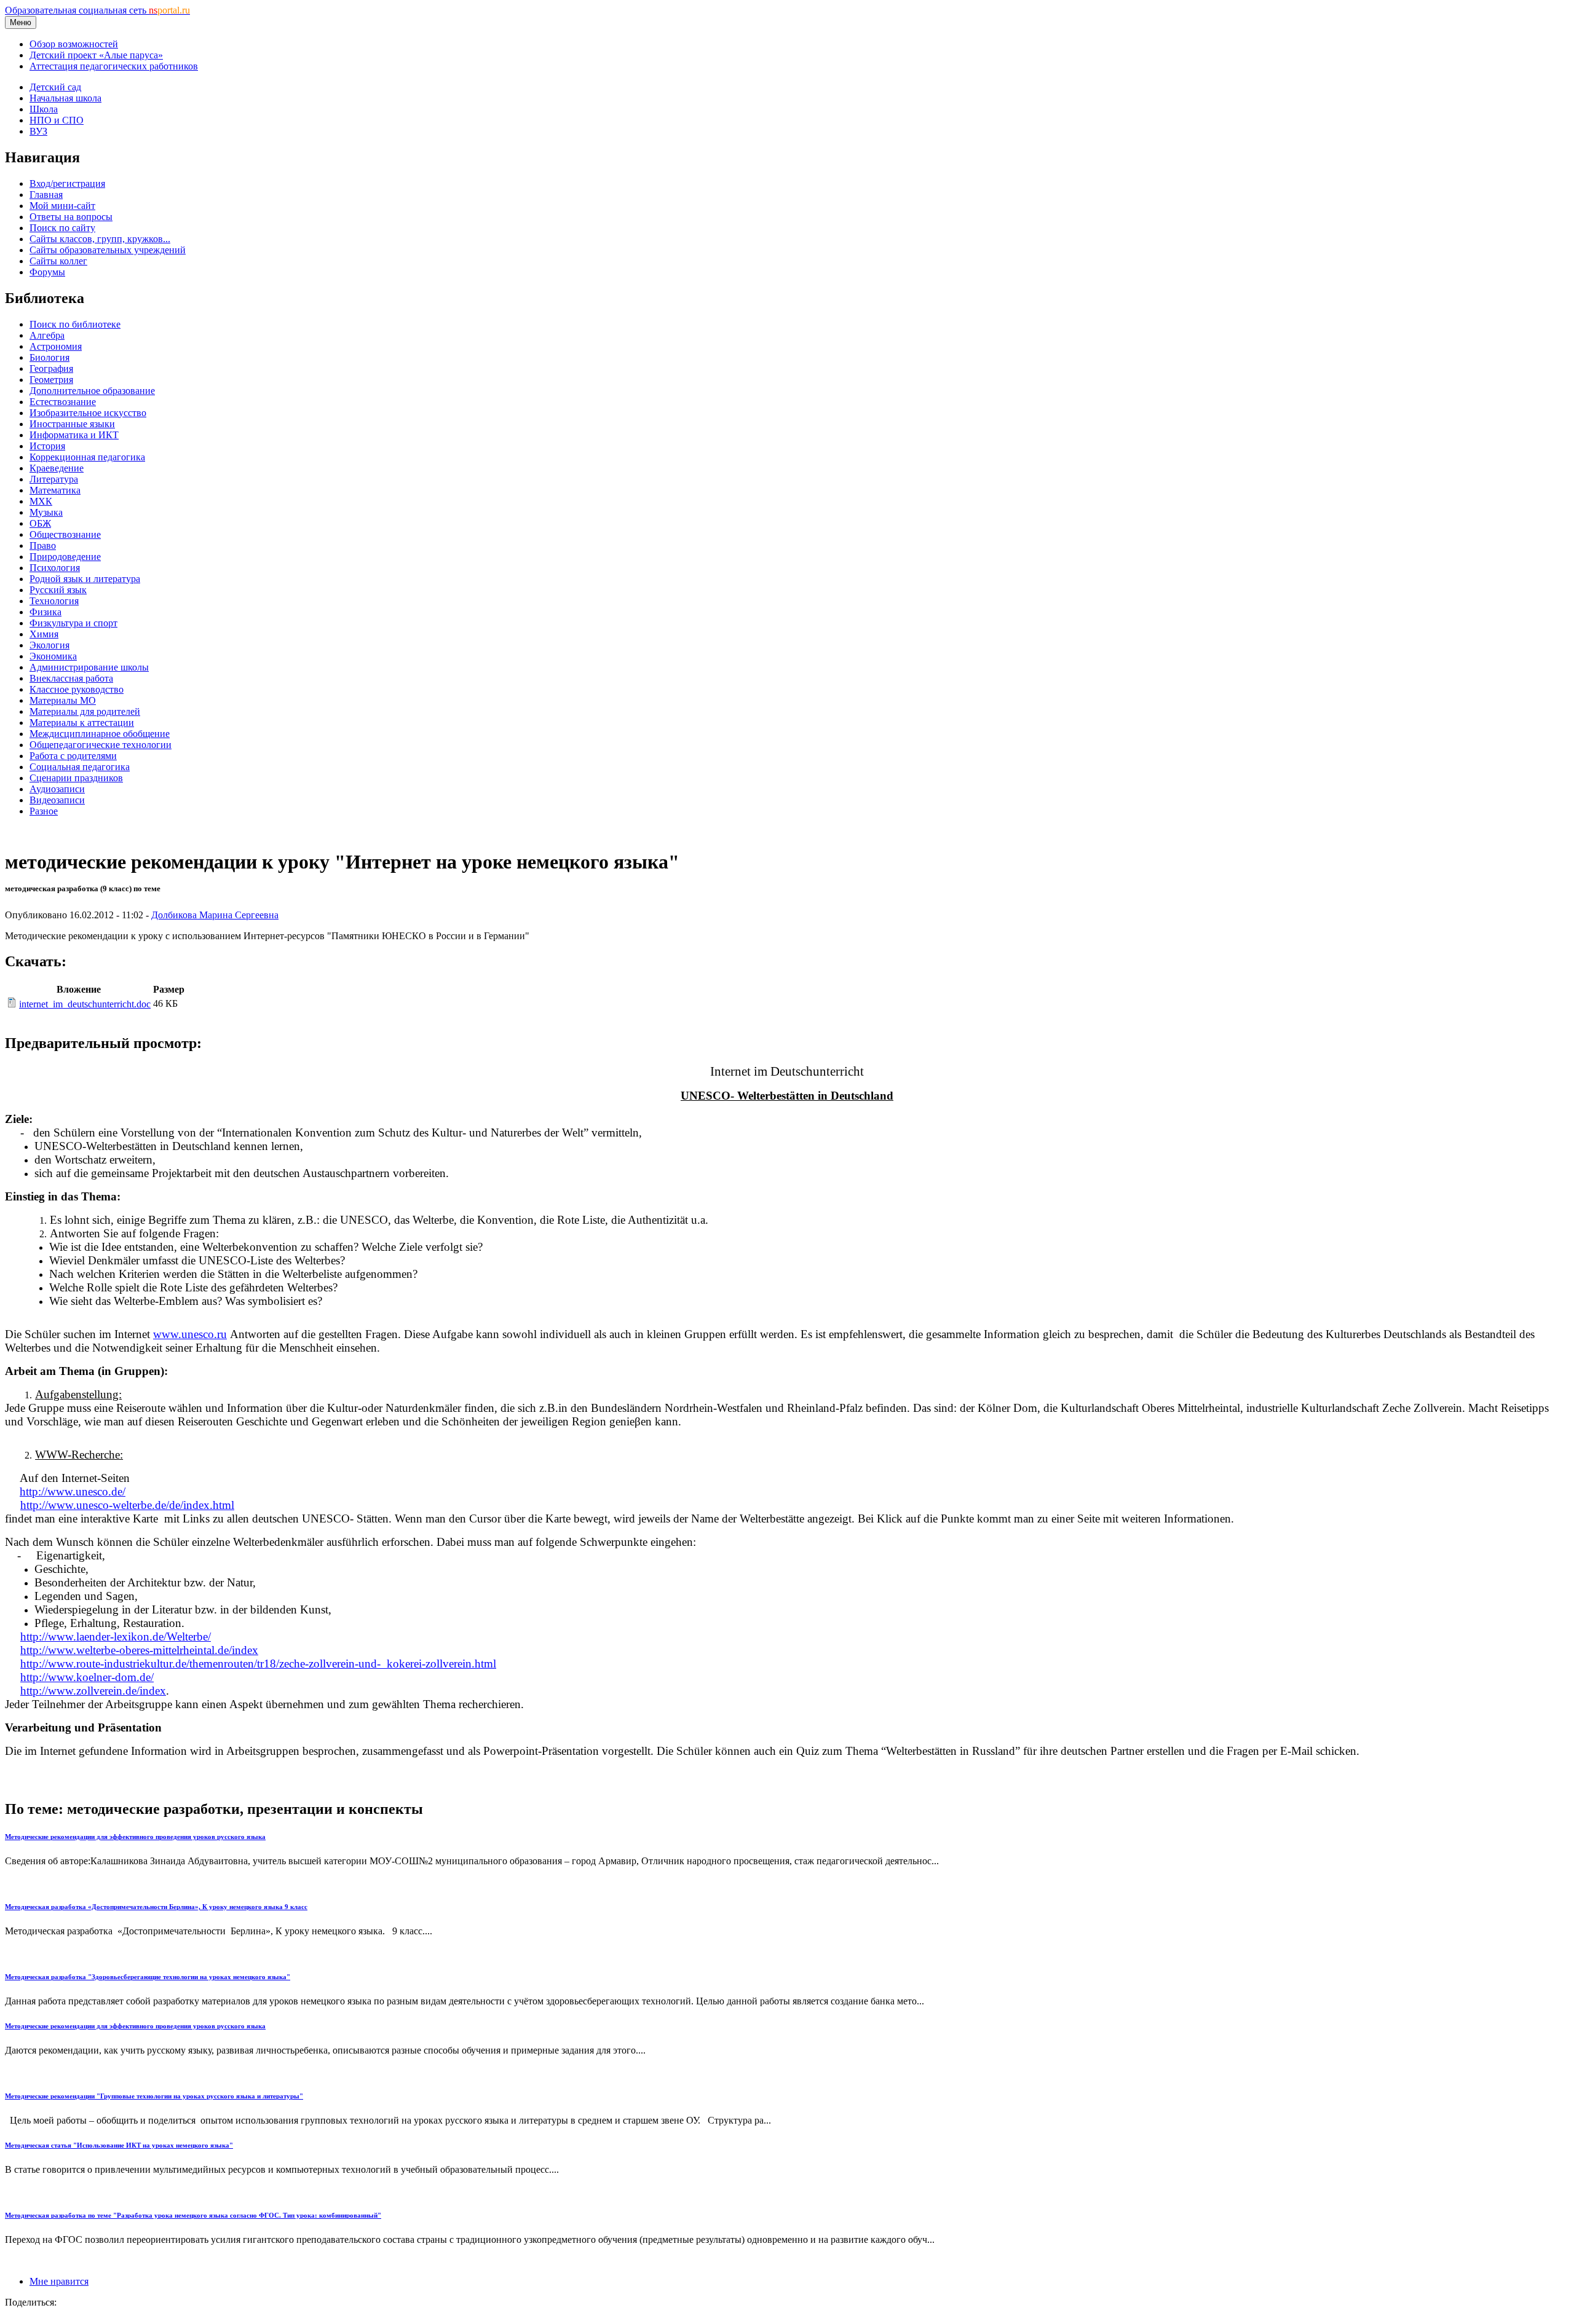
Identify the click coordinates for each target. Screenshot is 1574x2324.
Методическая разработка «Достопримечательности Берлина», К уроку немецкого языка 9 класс (156, 1907)
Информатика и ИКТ (74, 435)
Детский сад (55, 87)
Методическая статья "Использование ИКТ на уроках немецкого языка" (119, 2145)
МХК (41, 501)
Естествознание (63, 402)
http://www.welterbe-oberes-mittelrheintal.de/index (139, 1650)
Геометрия (51, 380)
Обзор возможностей (74, 44)
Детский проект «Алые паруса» (96, 55)
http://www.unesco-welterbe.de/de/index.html (127, 1505)
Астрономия (56, 346)
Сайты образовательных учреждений (108, 250)
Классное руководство (77, 689)
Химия (44, 634)
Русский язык (58, 590)
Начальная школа (65, 98)
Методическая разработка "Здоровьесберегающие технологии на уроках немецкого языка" (148, 1977)
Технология (54, 601)
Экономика (53, 656)
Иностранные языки (72, 424)
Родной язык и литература (85, 579)
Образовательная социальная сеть (97, 10)
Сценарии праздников (76, 778)
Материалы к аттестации (82, 723)
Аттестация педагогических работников (114, 66)
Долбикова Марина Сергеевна (215, 915)
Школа (44, 109)
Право (43, 546)
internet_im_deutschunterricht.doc (85, 1004)
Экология (49, 645)
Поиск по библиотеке (75, 324)
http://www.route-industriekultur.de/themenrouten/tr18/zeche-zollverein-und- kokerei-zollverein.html (258, 1664)
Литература (54, 479)
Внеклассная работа (71, 678)
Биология (49, 357)
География (51, 368)
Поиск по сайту (62, 228)
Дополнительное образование (92, 391)
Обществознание (65, 534)
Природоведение (65, 557)
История (47, 446)
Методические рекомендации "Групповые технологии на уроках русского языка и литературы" (154, 2096)
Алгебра (47, 335)
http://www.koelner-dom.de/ (87, 1677)
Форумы (47, 272)
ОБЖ (40, 523)
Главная (46, 195)
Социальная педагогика (80, 767)
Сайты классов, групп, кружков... (100, 239)
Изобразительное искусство (88, 413)
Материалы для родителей (85, 711)
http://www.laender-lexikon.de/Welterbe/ (116, 1637)
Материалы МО (63, 700)
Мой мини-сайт (62, 206)
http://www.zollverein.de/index (93, 1691)
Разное (44, 811)
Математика (55, 490)
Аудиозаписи (57, 789)
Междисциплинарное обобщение (100, 734)
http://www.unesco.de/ (73, 1491)
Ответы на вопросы (71, 217)
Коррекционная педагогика (87, 457)
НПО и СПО (57, 120)
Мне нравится (59, 2281)
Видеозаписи (57, 800)
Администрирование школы (89, 667)
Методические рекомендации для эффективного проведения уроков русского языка (135, 1837)
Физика (45, 612)
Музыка (46, 512)
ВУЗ (38, 131)
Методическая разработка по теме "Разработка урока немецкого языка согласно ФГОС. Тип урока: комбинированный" (193, 2215)
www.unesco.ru (190, 1334)
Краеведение (57, 468)
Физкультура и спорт (73, 623)
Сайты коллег (58, 261)
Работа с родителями (73, 756)
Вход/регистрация (67, 183)
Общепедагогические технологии (101, 745)
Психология (55, 568)
